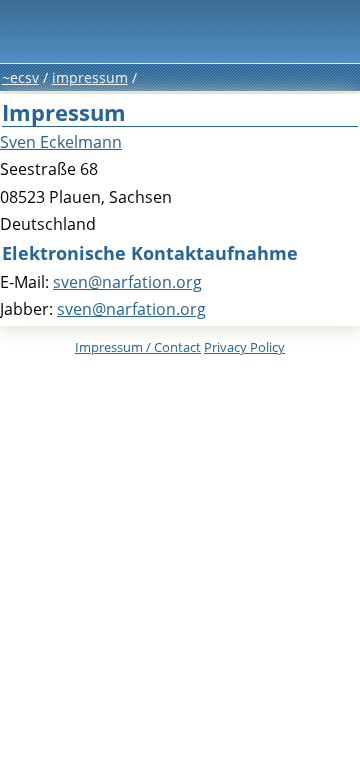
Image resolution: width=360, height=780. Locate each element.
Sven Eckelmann (61, 142)
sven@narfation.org (127, 282)
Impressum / (138, 347)
